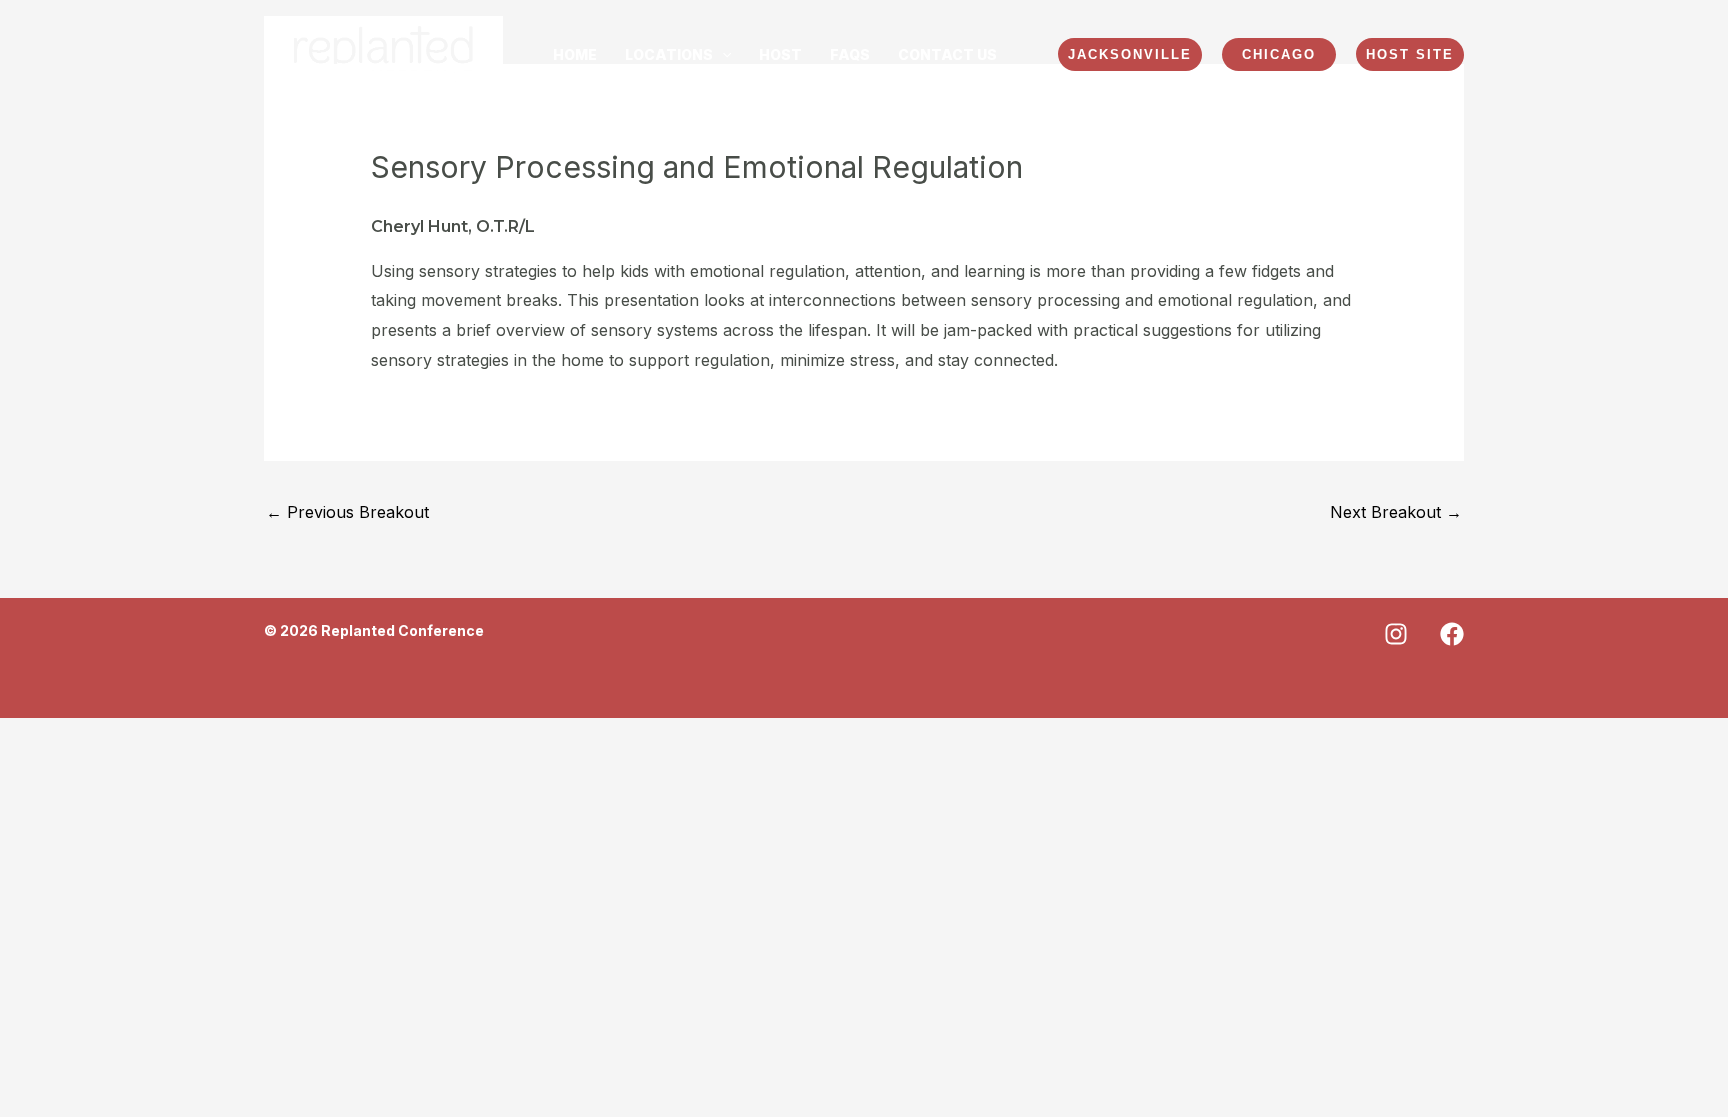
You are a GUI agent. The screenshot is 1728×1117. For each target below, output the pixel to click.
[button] (678, 55)
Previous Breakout (347, 512)
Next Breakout (1396, 512)
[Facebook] (1452, 634)
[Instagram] (1396, 634)
